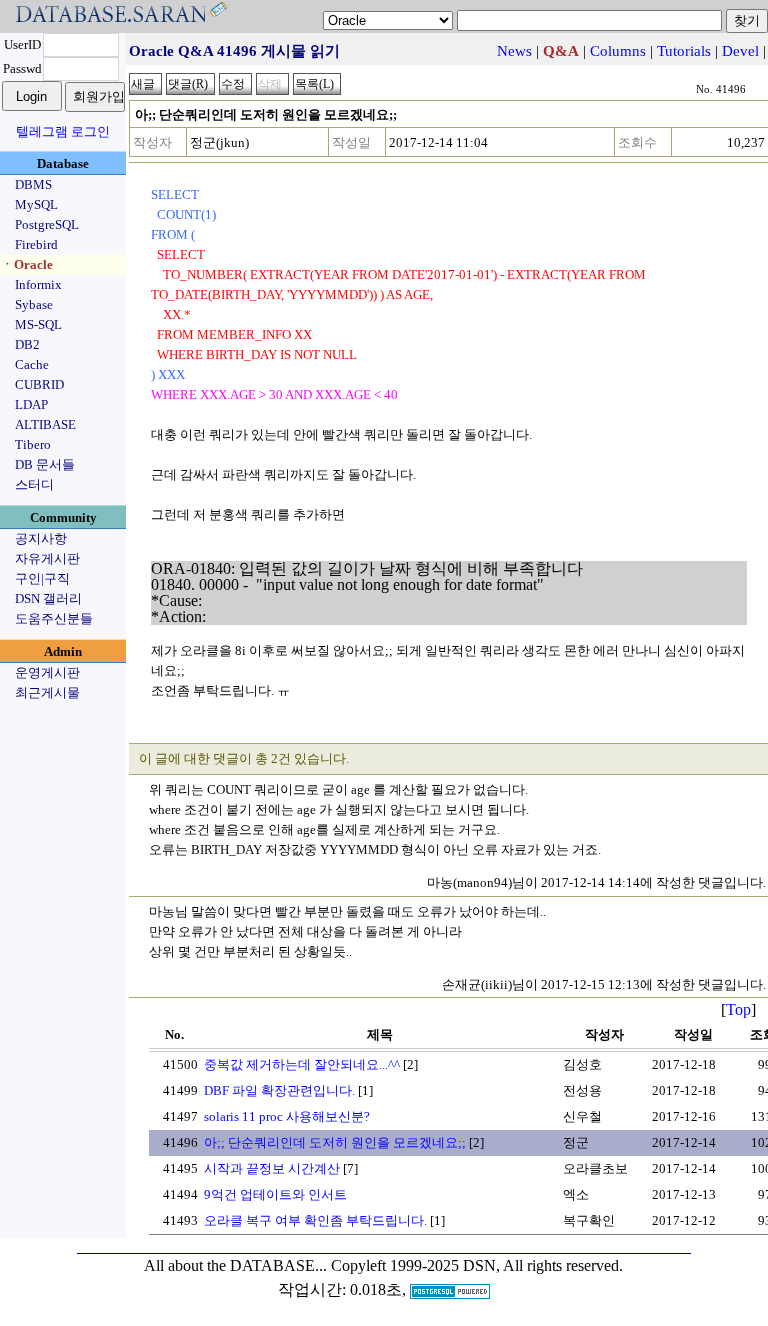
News (514, 51)
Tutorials (684, 51)
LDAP (31, 404)
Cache (32, 364)
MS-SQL (38, 324)
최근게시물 (47, 692)
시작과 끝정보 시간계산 (272, 1168)
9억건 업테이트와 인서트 (275, 1194)
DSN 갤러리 (48, 598)
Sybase (34, 304)
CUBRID (39, 384)
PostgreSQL (47, 224)
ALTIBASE (45, 424)
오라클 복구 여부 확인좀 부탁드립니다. (315, 1220)
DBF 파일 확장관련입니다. (279, 1090)
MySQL (36, 204)
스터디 (34, 484)
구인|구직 (42, 578)
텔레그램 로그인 (63, 131)
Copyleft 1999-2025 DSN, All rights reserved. (477, 1265)
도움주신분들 (54, 618)
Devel (740, 51)
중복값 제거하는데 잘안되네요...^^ (302, 1064)
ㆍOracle (27, 264)
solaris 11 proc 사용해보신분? (287, 1116)
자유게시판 (47, 558)
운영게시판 (47, 672)
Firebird (36, 244)
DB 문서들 (45, 464)
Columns (618, 51)
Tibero (33, 444)
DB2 (27, 344)
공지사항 (41, 538)
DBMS (33, 184)
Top (738, 1009)
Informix (38, 284)
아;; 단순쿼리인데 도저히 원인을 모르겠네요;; (335, 1142)
